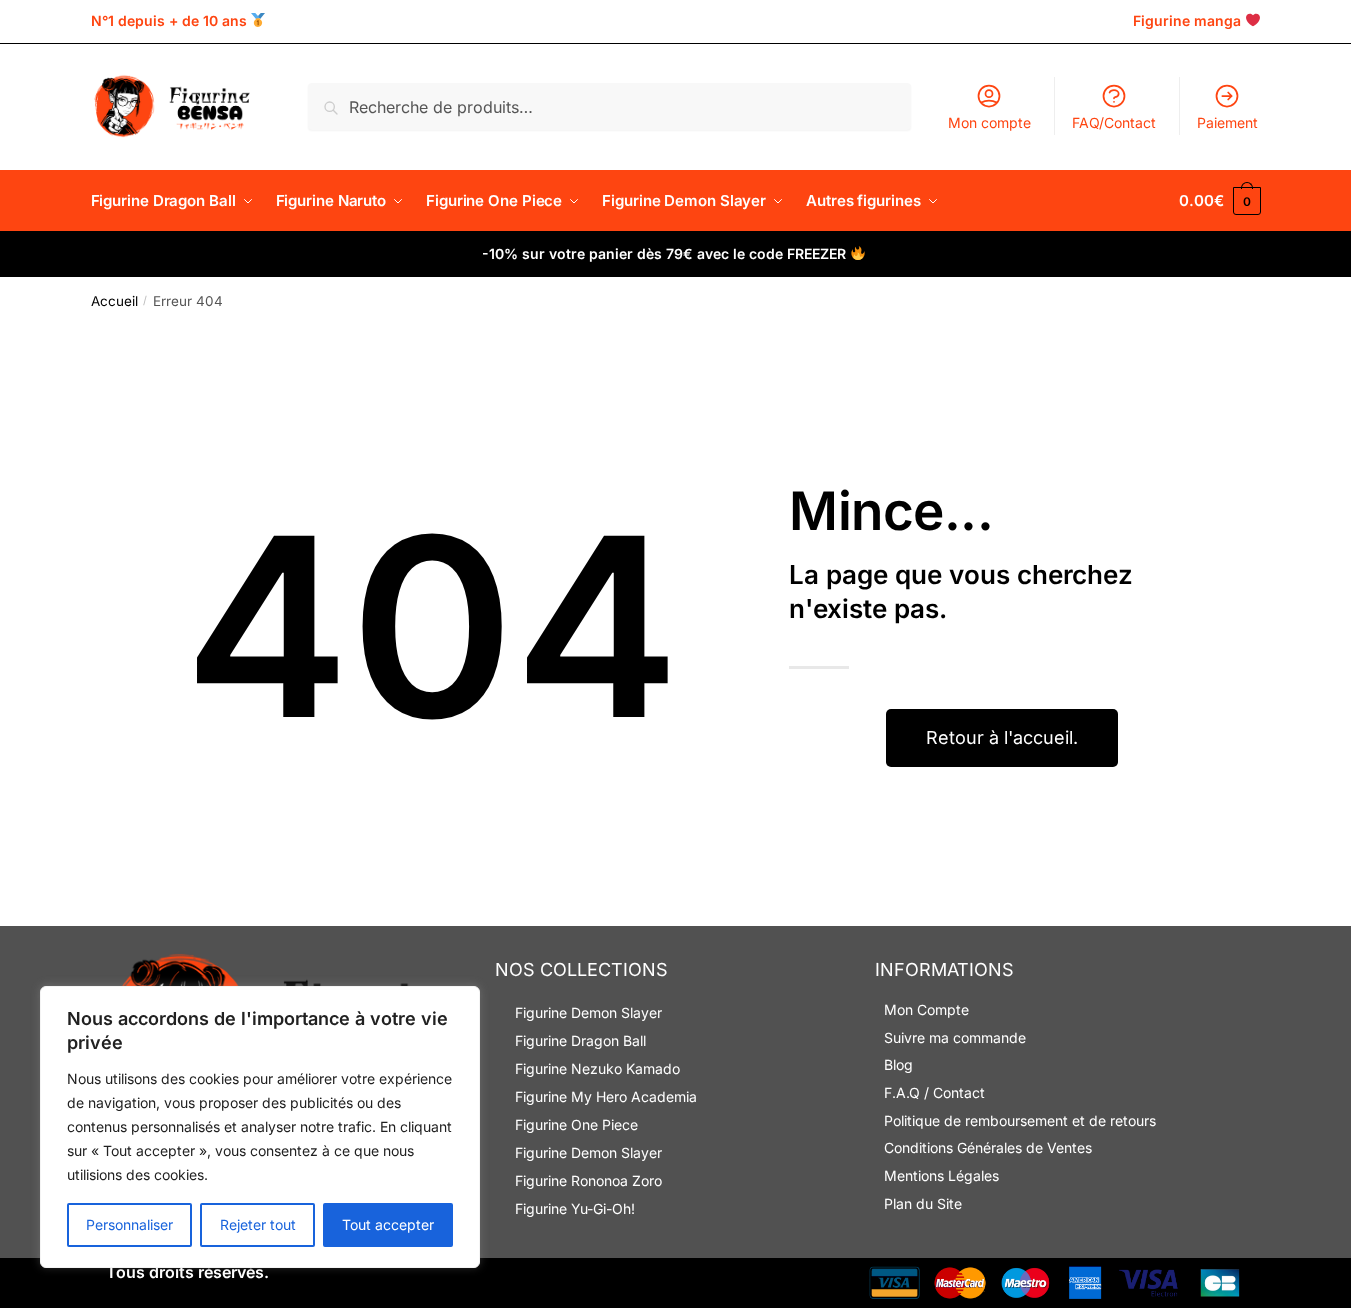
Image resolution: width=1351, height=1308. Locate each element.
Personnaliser (129, 1224)
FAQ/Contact (1114, 122)
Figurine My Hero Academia (606, 1096)
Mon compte (989, 122)
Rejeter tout (258, 1224)
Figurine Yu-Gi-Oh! (575, 1208)
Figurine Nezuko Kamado (597, 1068)
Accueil (114, 301)
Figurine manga (1187, 20)
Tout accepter (388, 1224)
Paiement (1227, 122)
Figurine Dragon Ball (580, 1040)
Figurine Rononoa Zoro (588, 1180)
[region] (260, 1127)
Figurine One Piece (576, 1124)
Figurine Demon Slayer (588, 1012)
